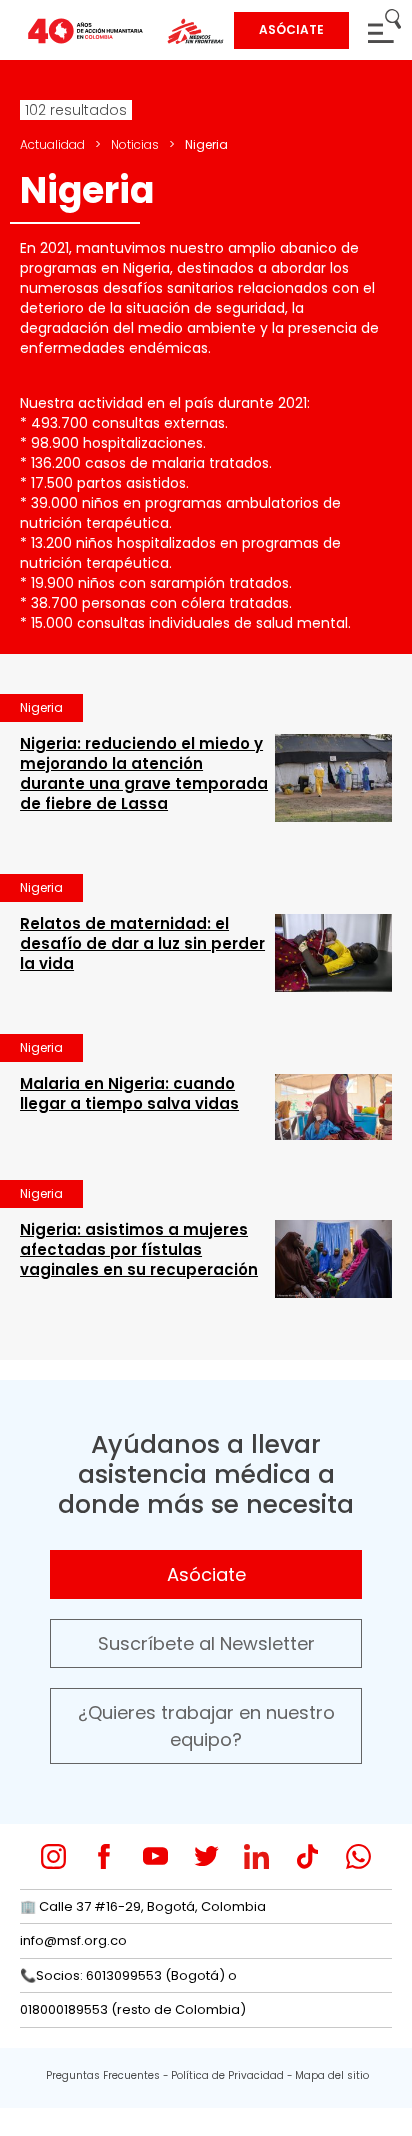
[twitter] (206, 1856)
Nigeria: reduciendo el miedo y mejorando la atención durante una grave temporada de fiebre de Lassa (144, 773)
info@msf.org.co (73, 1940)
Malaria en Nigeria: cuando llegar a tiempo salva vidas (129, 1093)
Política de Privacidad (227, 2075)
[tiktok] (307, 1856)
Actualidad (52, 144)
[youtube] (155, 1856)
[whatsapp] (358, 1856)
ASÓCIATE (291, 29)
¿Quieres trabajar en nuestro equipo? (206, 1726)
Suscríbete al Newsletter (206, 1643)
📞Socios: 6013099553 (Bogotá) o (128, 1975)
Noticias (135, 144)
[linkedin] (256, 1856)
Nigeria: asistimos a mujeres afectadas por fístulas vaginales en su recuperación (139, 1249)
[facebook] (104, 1856)
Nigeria (41, 707)
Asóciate (206, 1574)
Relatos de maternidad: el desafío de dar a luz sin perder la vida (142, 943)
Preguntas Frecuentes (103, 2075)
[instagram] (53, 1856)
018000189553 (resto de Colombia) (133, 2009)
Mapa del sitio (332, 2075)
